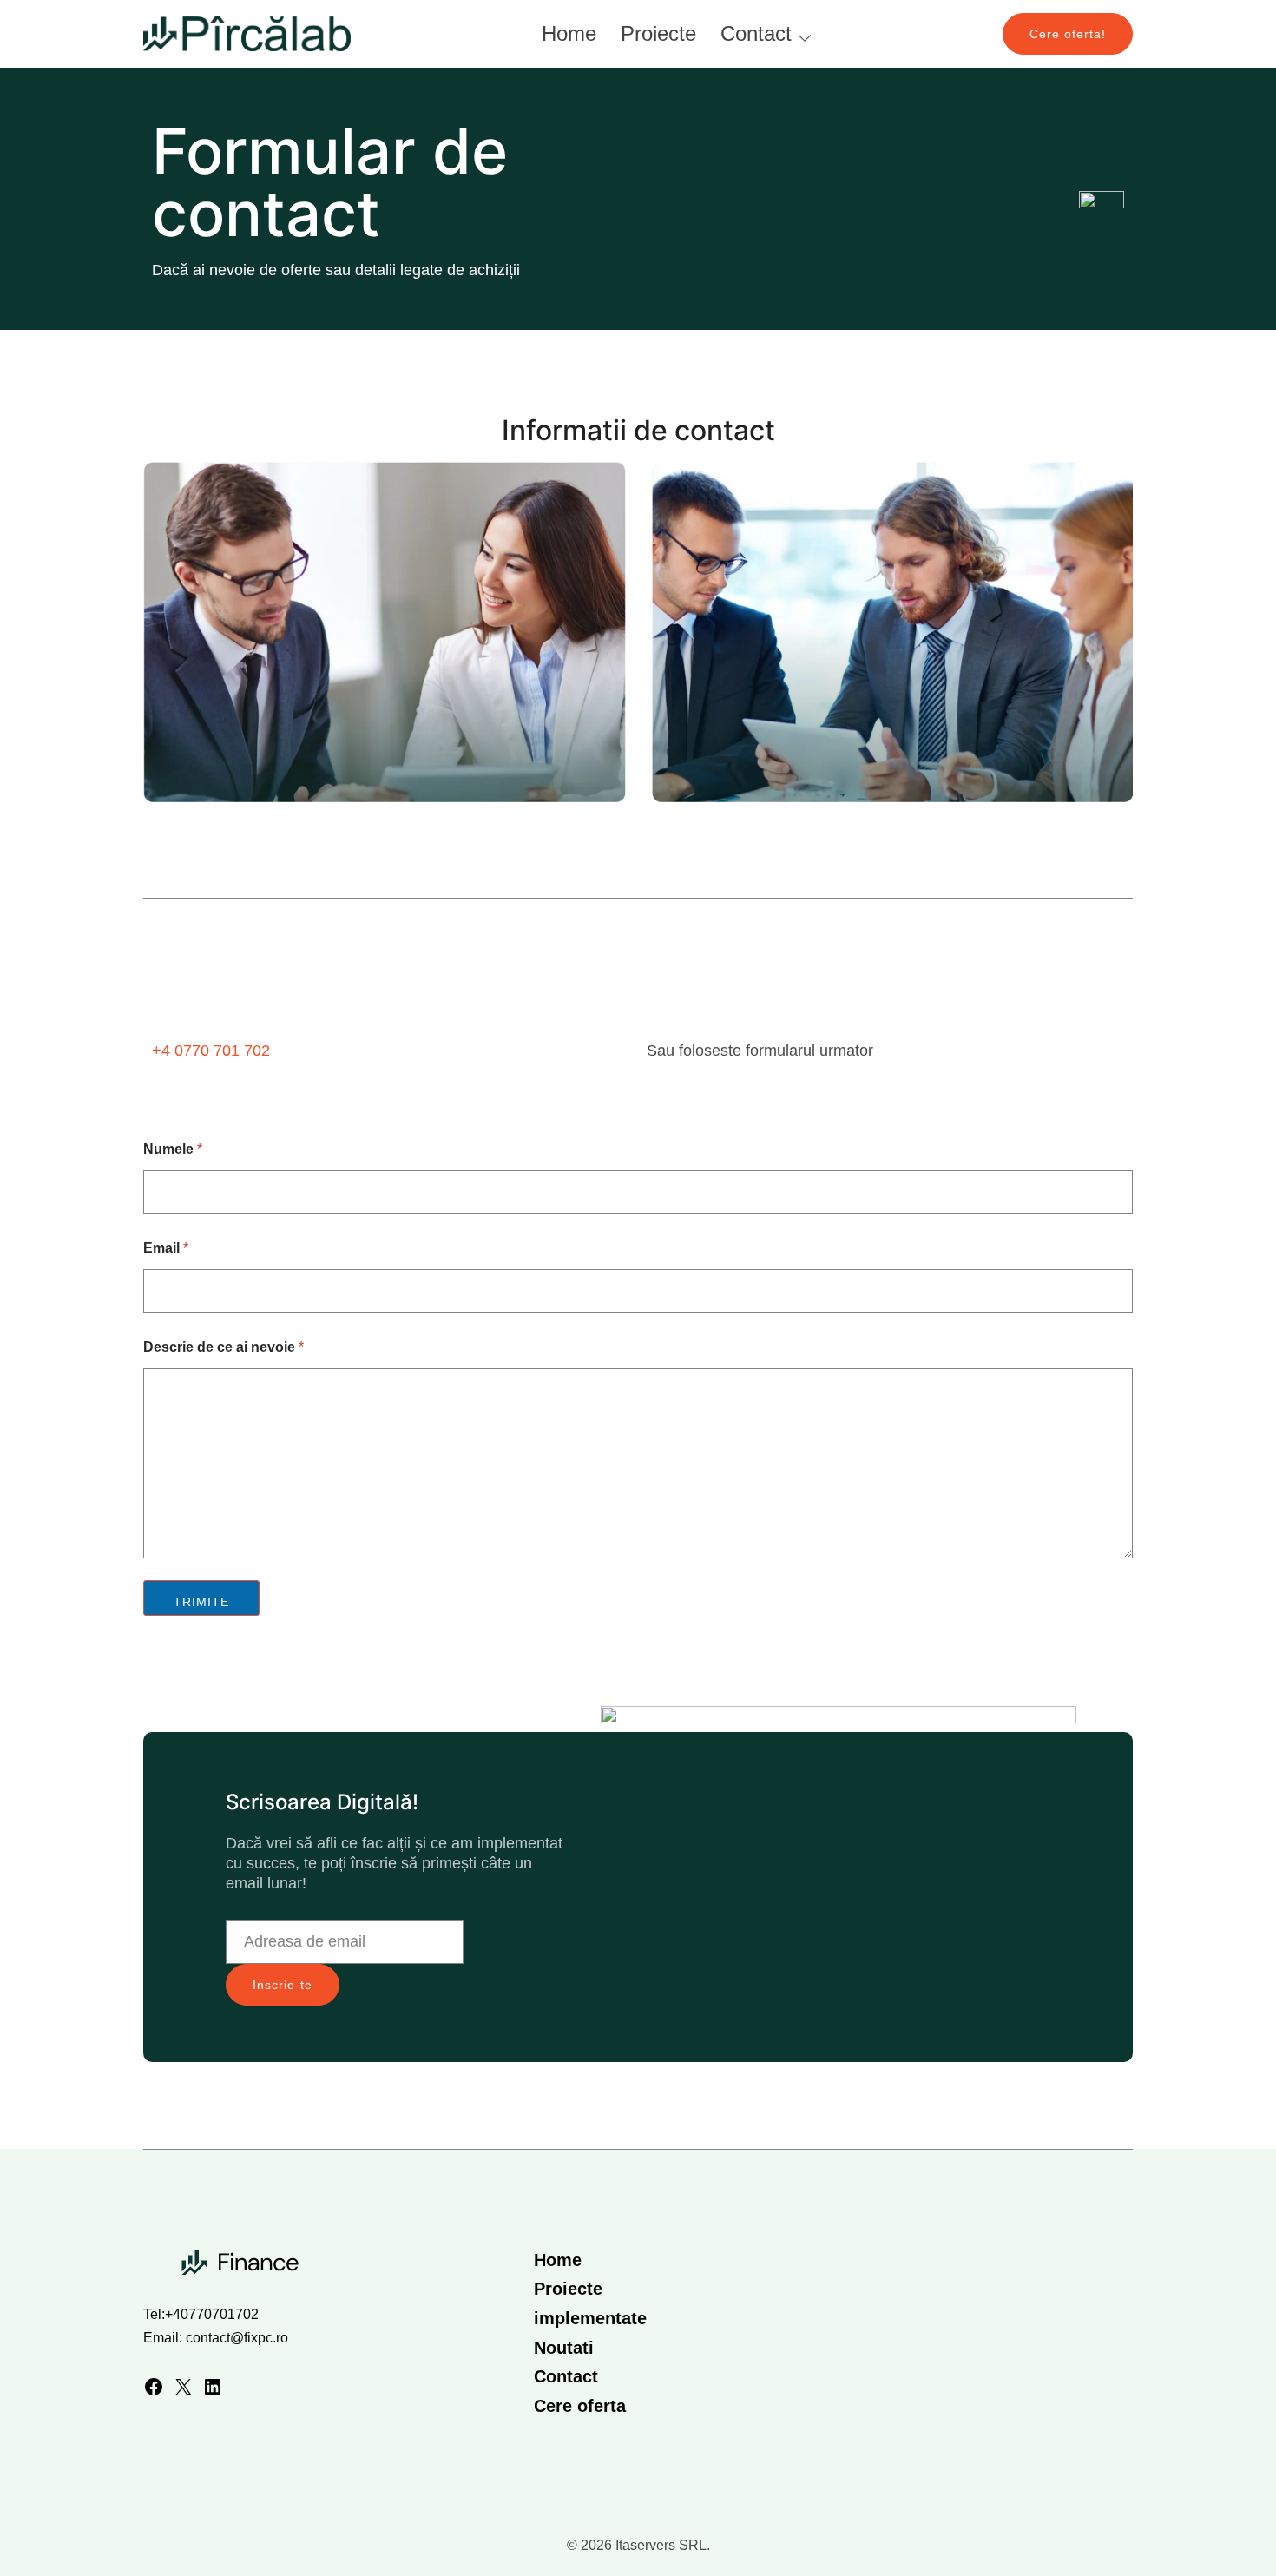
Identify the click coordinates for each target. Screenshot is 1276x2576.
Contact (756, 33)
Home (569, 33)
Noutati (564, 2348)
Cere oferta (580, 2406)
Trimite (201, 1602)
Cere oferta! (1068, 34)
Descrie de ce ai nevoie (224, 1347)
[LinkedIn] (213, 2391)
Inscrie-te (283, 1985)
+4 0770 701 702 (211, 1051)
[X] (183, 2391)
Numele (173, 1149)
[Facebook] (154, 2391)
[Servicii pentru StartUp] (247, 33)
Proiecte (658, 33)
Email (166, 1248)
